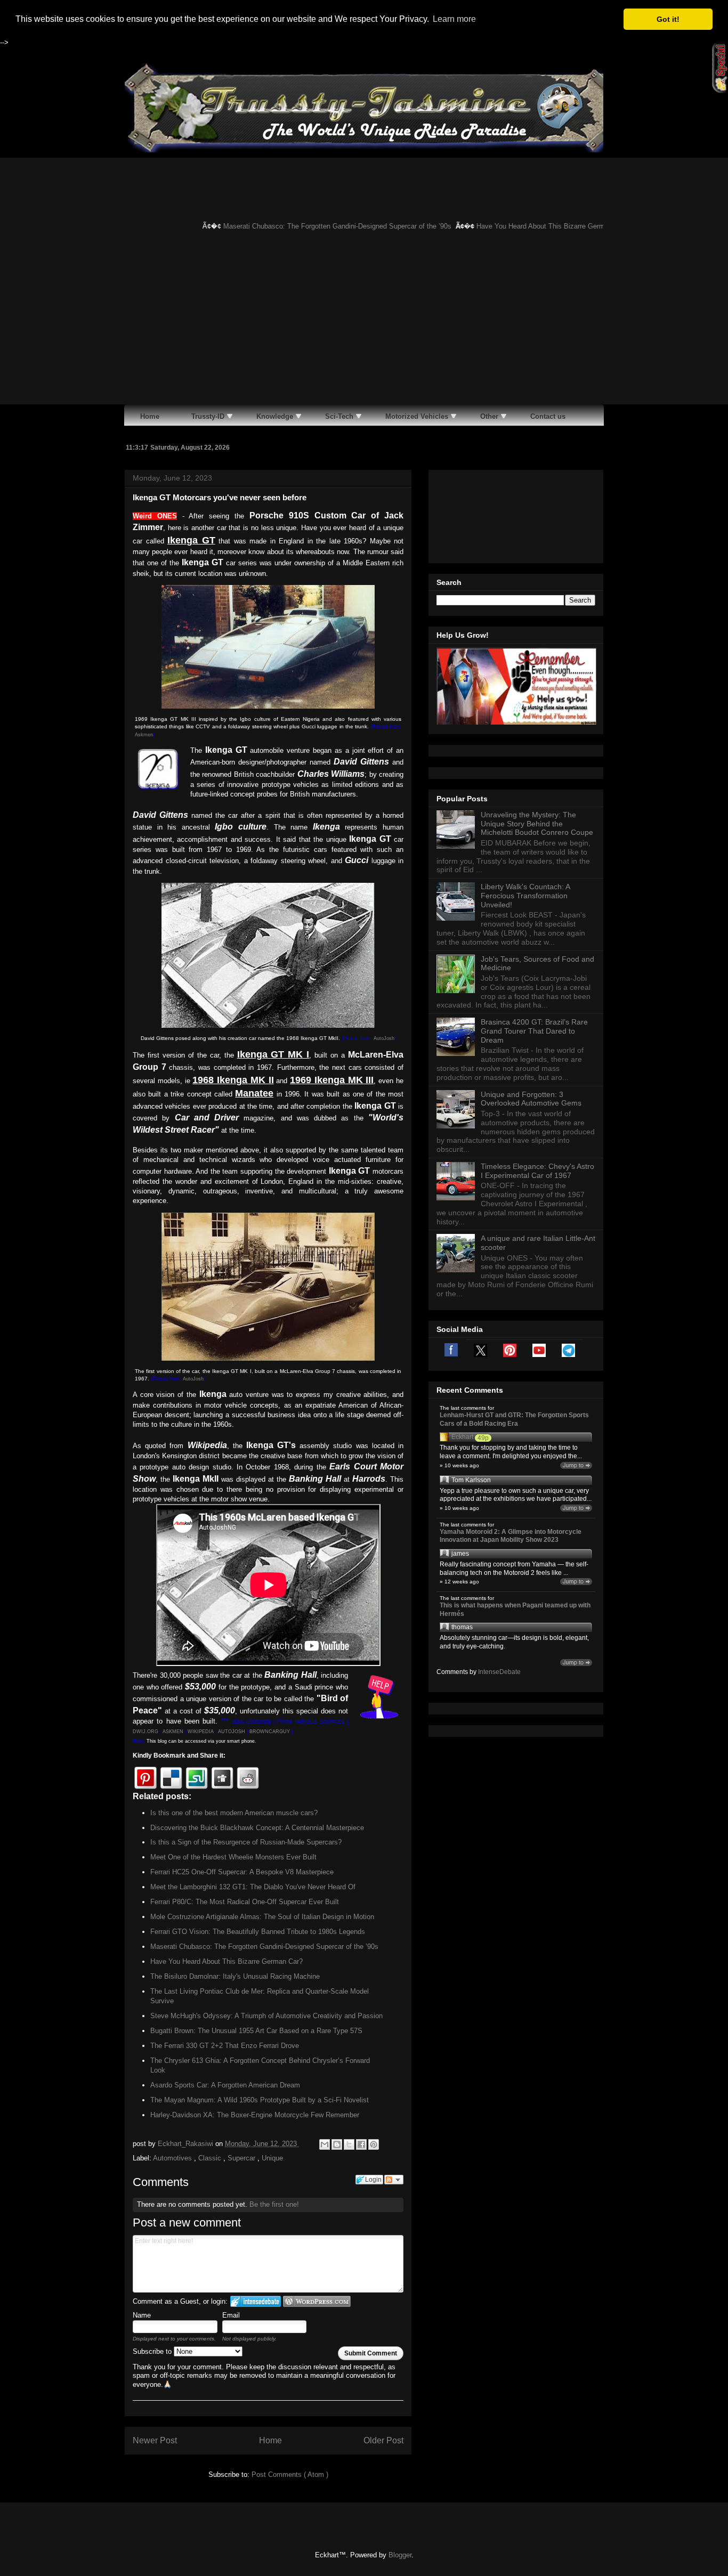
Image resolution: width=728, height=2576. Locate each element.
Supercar (242, 2158)
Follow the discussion (394, 2180)
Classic (211, 2158)
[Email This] (325, 2144)
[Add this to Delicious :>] (171, 1778)
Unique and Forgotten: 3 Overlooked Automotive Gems (531, 1099)
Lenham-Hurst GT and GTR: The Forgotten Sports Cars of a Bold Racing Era (514, 1419)
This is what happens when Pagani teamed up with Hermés (515, 1610)
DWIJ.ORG (145, 1732)
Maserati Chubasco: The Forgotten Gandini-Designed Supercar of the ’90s (314, 226)
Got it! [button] (668, 19)
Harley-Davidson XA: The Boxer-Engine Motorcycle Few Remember (255, 2115)
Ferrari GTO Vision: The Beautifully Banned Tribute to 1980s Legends (258, 1932)
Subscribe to (153, 2351)
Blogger (400, 2555)
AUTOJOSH (232, 1732)
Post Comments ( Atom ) (290, 2475)
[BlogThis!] (337, 2144)
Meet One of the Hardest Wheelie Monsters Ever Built (233, 1857)
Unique (272, 2158)
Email (231, 2315)
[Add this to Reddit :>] (248, 1778)
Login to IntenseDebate (256, 2301)
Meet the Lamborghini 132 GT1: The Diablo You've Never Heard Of (253, 1887)
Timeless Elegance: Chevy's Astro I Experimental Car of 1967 (537, 1171)
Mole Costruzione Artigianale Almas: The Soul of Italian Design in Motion (262, 1917)
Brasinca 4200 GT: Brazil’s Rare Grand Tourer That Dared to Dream (534, 1031)
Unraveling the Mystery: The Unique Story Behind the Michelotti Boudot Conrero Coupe (537, 824)
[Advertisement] (364, 324)
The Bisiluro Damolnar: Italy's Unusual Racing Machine (235, 1976)
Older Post (383, 2440)
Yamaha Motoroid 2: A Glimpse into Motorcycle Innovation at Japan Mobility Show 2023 (511, 1536)
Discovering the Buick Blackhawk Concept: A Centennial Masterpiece (257, 1828)
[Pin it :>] (145, 1778)
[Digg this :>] (222, 1778)
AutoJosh (384, 1038)
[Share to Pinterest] (374, 2144)
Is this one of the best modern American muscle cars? (234, 1813)
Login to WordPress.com (317, 2301)
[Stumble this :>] (197, 1778)
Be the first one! (274, 2204)
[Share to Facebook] (361, 2144)
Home (270, 2440)
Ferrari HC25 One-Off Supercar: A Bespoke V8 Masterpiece (242, 1872)
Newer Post (155, 2440)
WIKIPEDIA (201, 1732)
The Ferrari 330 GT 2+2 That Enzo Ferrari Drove (225, 2046)
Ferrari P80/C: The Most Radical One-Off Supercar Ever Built (245, 1902)
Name (142, 2315)
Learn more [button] (454, 19)
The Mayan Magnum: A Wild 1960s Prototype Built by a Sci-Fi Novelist (260, 2100)
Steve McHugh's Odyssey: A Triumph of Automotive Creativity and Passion (266, 2016)
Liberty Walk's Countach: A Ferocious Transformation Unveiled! (525, 896)
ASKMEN (173, 1732)
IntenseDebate (499, 1672)
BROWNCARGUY (270, 1732)
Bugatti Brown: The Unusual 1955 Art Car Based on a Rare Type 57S (256, 2031)
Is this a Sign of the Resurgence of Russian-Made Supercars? (246, 1842)
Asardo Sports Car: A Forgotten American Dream (225, 2085)
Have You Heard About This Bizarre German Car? (529, 226)
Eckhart (462, 1437)
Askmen (144, 735)
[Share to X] (349, 2144)
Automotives (173, 2158)
